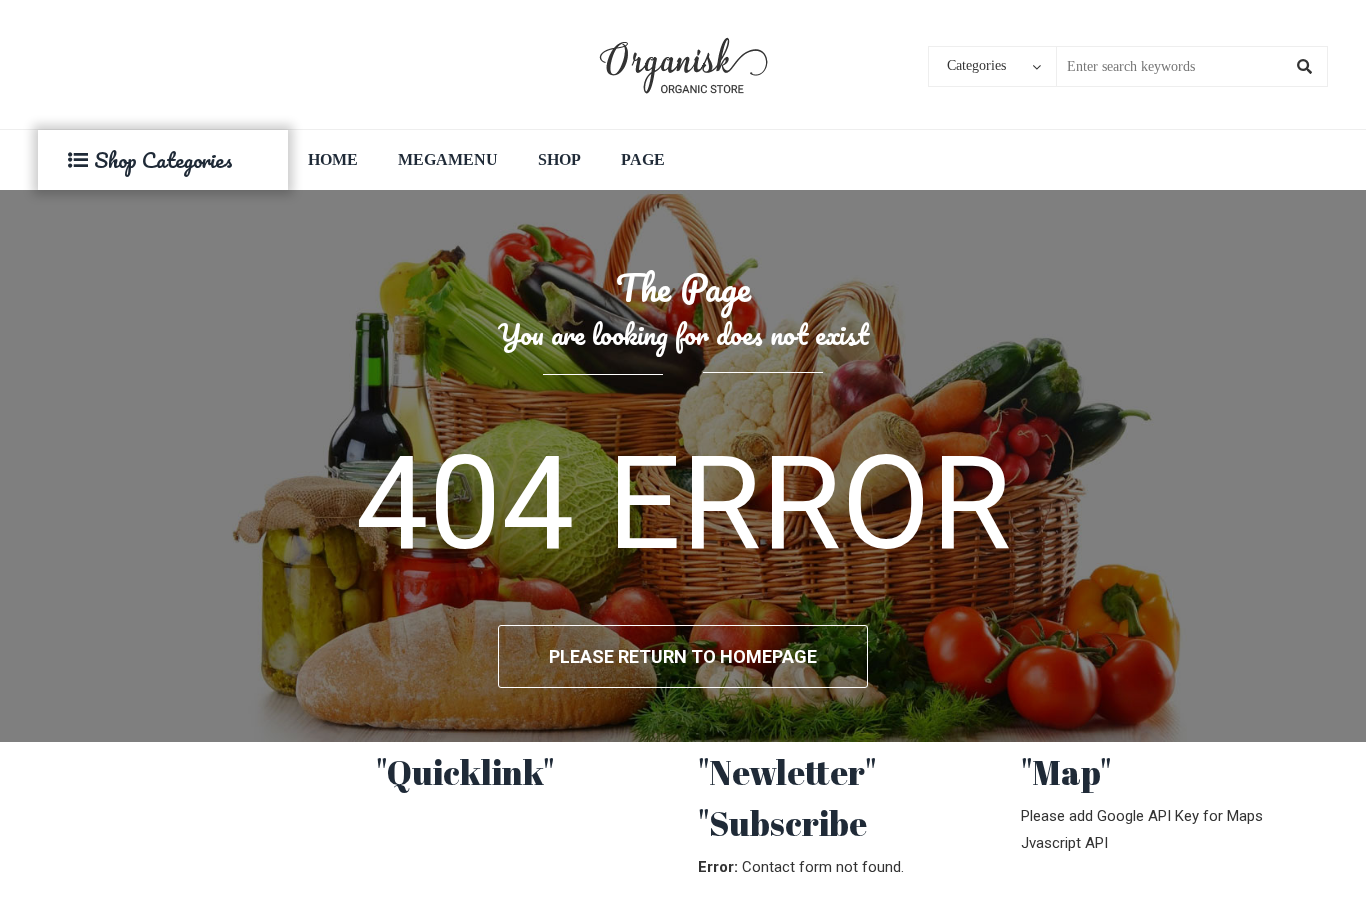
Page (643, 159)
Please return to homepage (683, 656)
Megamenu (448, 159)
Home (333, 159)
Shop (559, 159)
